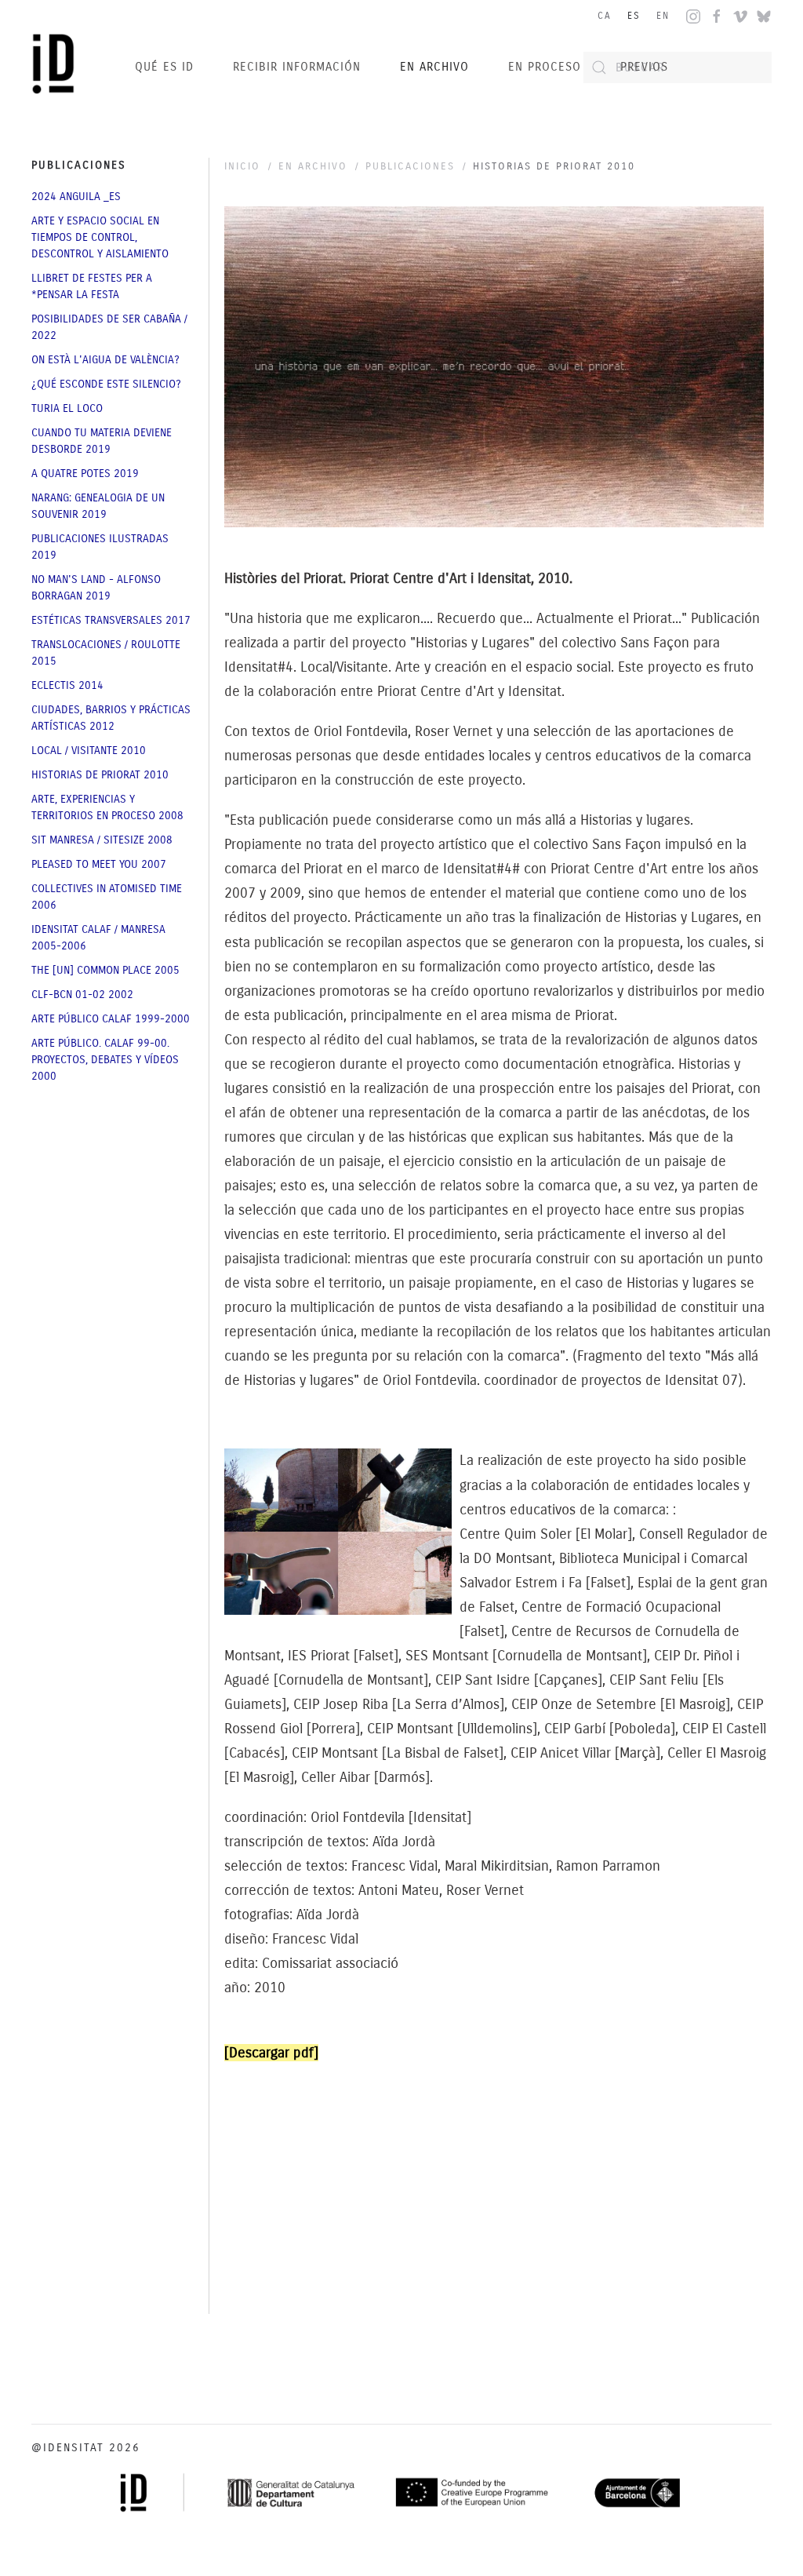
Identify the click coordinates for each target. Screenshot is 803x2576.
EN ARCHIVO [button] (434, 67)
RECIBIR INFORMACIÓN (297, 67)
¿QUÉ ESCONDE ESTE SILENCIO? (106, 384)
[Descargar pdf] (271, 2053)
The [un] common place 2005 (105, 970)
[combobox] (678, 67)
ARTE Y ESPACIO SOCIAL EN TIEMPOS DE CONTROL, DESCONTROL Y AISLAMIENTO (100, 237)
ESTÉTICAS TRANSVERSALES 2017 (111, 620)
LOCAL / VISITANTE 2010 (89, 751)
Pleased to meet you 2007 (99, 864)
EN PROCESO (545, 67)
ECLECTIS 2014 (67, 685)
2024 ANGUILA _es (76, 197)
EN (663, 16)
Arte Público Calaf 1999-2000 (111, 1019)
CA (605, 16)
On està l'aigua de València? (105, 360)
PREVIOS (644, 67)
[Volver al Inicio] (57, 67)
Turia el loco (67, 408)
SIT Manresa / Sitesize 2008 (102, 840)
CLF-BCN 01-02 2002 (82, 995)
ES (634, 16)
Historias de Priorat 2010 (100, 775)
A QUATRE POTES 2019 (85, 474)
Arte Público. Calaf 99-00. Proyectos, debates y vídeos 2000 (105, 1060)
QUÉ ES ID (164, 67)
